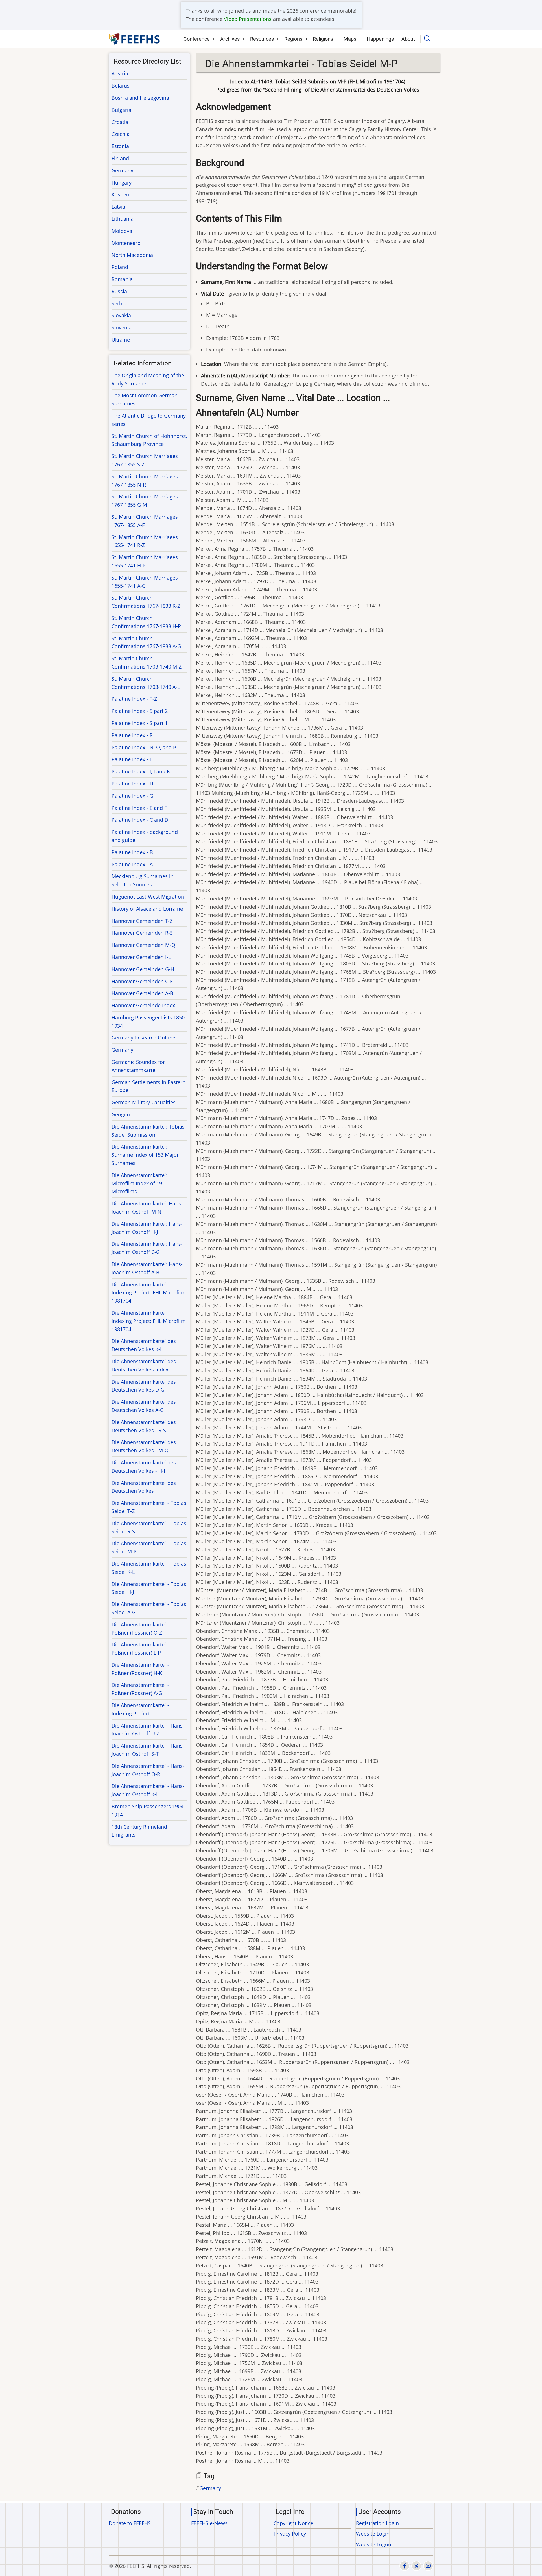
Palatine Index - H (132, 784)
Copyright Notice (293, 2523)
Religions (323, 39)
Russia (119, 291)
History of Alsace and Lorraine (147, 909)
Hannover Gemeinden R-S (142, 933)
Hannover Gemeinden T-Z (142, 921)
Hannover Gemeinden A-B (142, 993)
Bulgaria (121, 110)
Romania (122, 279)
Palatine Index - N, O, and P (144, 747)
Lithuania (123, 219)
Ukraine (121, 340)
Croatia (120, 122)
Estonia (120, 146)
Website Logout (374, 2544)
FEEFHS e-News (209, 2523)
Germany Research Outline (143, 1038)
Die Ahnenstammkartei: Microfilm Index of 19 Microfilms (139, 1183)
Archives (230, 39)
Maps (350, 39)
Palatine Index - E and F (139, 808)
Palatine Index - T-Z (134, 699)
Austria (120, 73)
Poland (120, 267)
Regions (293, 39)
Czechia (121, 134)
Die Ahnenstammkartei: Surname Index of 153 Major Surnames (145, 1155)
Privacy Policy (290, 2534)
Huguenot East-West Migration (148, 897)
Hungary (122, 183)
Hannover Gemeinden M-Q (143, 945)
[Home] (135, 39)
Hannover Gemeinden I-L (141, 957)
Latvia (118, 207)
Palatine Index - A (132, 864)
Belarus (121, 86)
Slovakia (121, 315)
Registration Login (377, 2523)
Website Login (373, 2534)
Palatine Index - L (132, 759)
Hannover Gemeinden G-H (143, 969)
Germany (210, 2488)
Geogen (121, 1114)
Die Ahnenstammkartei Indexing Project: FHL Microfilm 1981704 (149, 1293)
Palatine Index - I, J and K (141, 771)
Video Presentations (248, 19)
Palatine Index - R (132, 735)
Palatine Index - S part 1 (140, 723)
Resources (262, 39)
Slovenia (122, 327)
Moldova (122, 231)
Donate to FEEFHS (130, 2523)
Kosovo (120, 194)
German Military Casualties (144, 1102)
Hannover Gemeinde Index (143, 1005)
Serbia (119, 303)
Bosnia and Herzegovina (140, 98)
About (408, 39)
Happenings (380, 39)
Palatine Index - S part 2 (140, 711)
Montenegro (126, 243)
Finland (120, 158)
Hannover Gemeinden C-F (142, 981)
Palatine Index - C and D (140, 820)
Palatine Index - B (132, 852)
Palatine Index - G (132, 796)
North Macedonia (132, 255)
